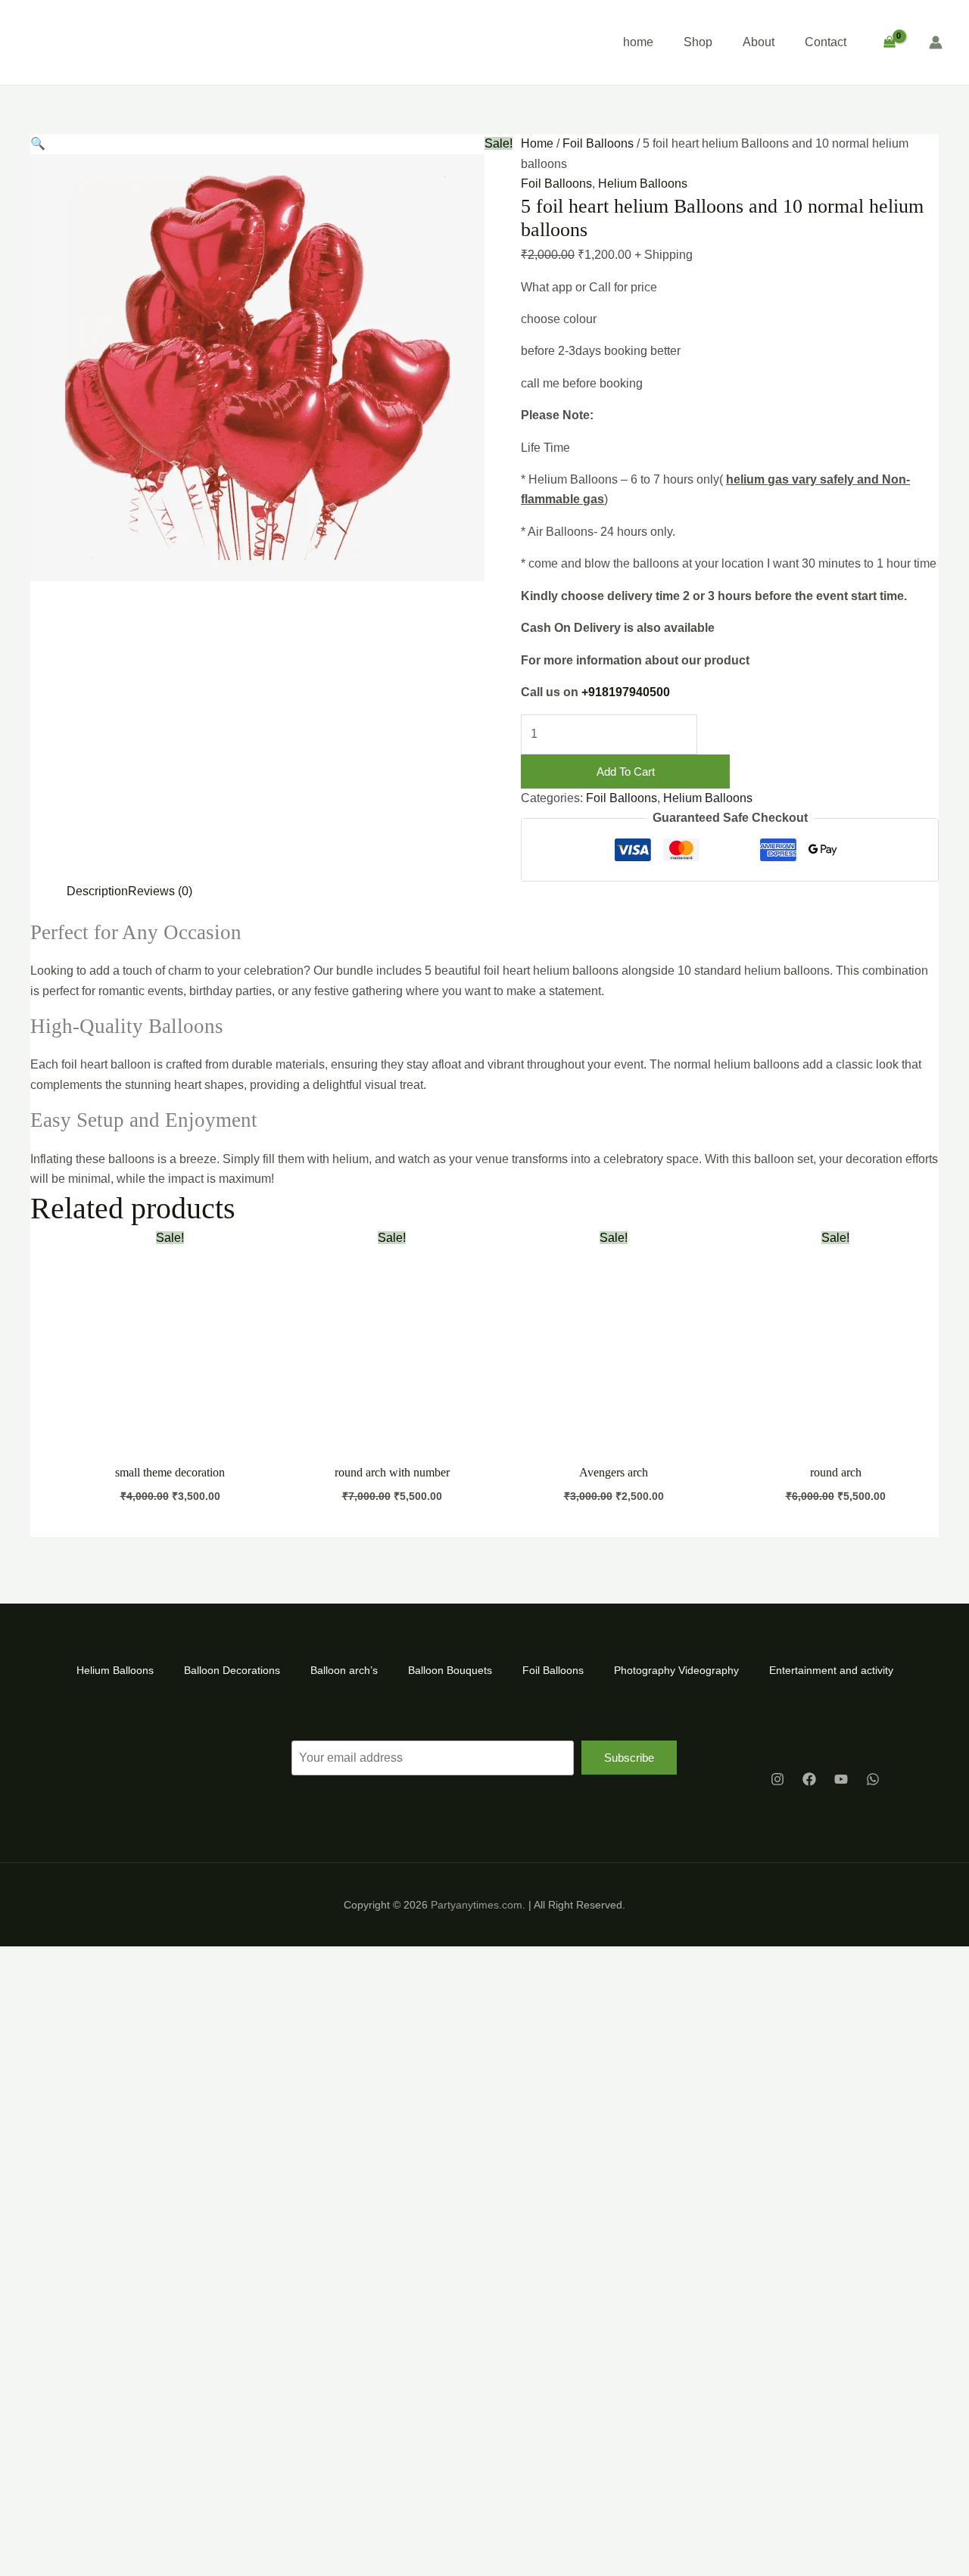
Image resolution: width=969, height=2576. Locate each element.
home (638, 42)
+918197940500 (626, 692)
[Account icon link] (936, 42)
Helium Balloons (643, 184)
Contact (826, 42)
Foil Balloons (598, 143)
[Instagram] (777, 1779)
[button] (38, 143)
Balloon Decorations (232, 1670)
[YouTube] (841, 1779)
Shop (698, 42)
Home (537, 143)
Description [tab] (97, 891)
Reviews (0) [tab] (160, 891)
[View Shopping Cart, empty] (889, 42)
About (759, 42)
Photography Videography (676, 1670)
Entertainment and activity (831, 1670)
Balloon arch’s (344, 1670)
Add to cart (626, 772)
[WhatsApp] (873, 1779)
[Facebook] (809, 1779)
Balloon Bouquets (450, 1670)
